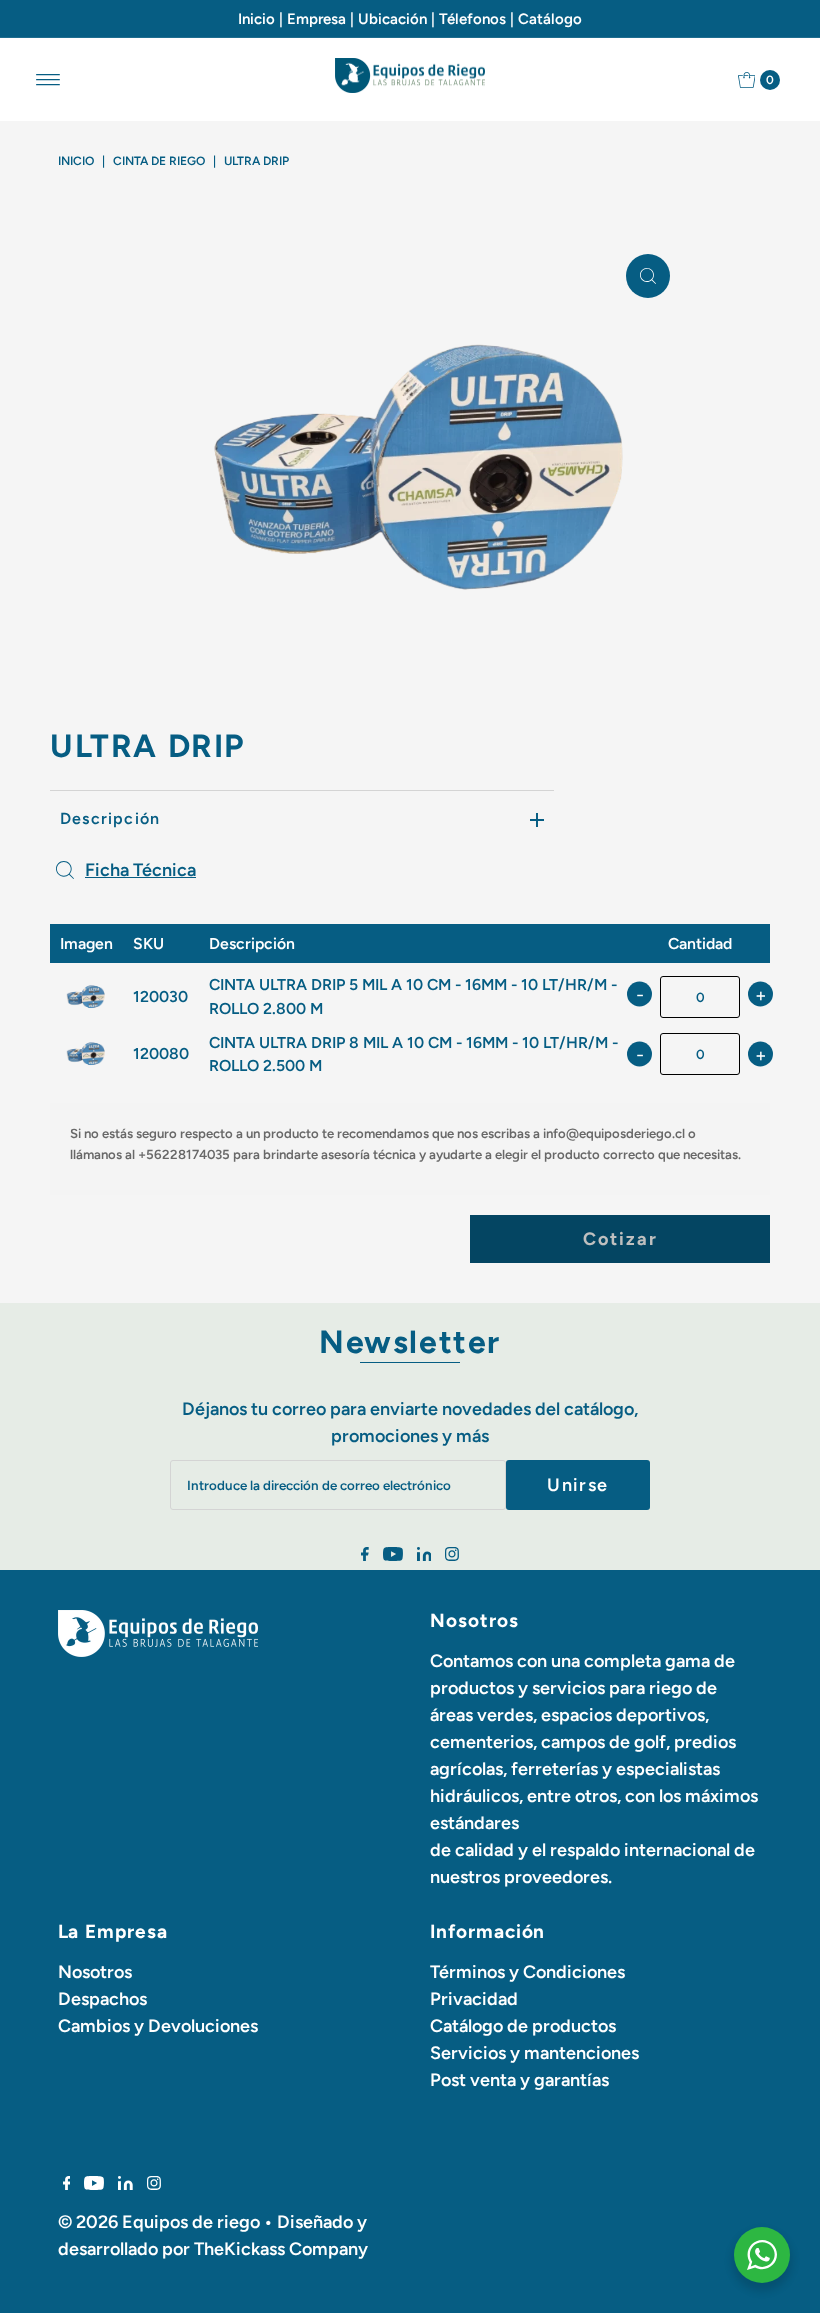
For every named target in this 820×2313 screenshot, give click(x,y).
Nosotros (95, 1972)
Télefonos (472, 19)
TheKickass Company (281, 2249)
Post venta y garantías (519, 2080)
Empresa (316, 19)
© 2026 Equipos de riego (159, 2222)
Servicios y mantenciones (534, 2053)
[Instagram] (452, 1555)
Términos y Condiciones (527, 1972)
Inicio (256, 19)
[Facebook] (365, 1555)
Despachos (102, 1999)
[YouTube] (393, 1555)
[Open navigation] (48, 80)
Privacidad (474, 1999)
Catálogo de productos (523, 2026)
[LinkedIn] (424, 1555)
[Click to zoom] (648, 276)
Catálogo (550, 19)
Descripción (110, 818)
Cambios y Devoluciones (158, 2026)
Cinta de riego (159, 161)
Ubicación (392, 19)
